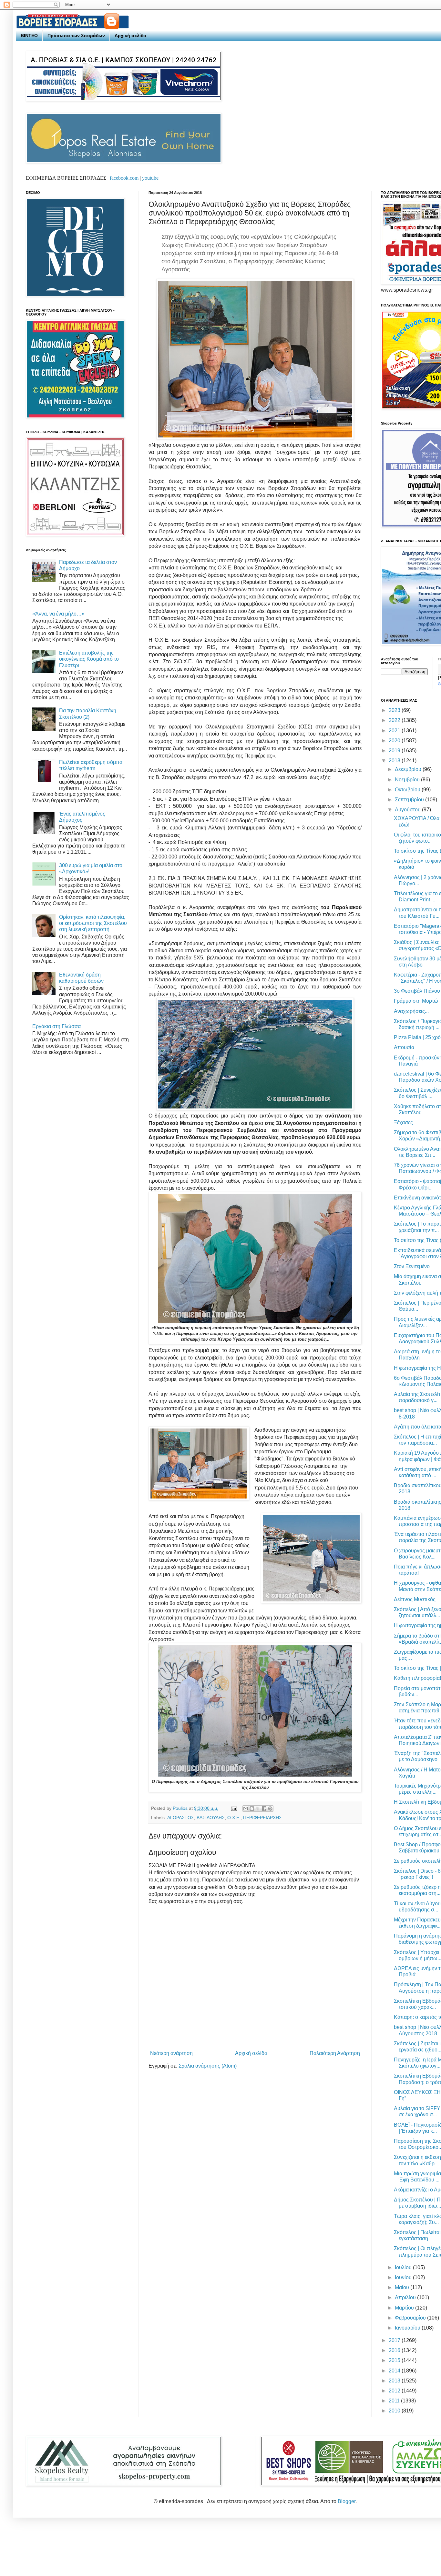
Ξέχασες (403, 1123)
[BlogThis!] (252, 1809)
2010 (395, 2411)
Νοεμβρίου (408, 780)
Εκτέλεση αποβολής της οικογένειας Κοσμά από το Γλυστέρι (89, 659)
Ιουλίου (404, 2267)
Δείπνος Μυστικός (415, 1599)
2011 (395, 2401)
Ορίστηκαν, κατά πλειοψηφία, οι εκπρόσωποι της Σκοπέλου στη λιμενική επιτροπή (93, 923)
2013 (395, 2381)
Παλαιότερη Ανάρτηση (335, 2053)
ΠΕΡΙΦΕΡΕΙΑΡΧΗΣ (262, 1818)
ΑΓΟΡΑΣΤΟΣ (181, 1818)
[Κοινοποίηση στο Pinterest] (270, 1809)
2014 (395, 2371)
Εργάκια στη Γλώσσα (56, 1026)
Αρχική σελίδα (130, 35)
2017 (395, 2340)
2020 (395, 741)
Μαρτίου (405, 2308)
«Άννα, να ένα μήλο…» (58, 614)
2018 (395, 761)
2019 (395, 751)
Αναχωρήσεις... (411, 1011)
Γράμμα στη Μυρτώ (416, 1001)
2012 (395, 2391)
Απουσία (404, 1047)
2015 (395, 2360)
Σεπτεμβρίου (410, 800)
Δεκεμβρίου (409, 769)
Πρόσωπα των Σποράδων (76, 35)
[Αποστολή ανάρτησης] (234, 1808)
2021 (395, 731)
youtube (150, 178)
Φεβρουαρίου (411, 2318)
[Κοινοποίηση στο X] (258, 1809)
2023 (395, 710)
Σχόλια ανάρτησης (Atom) (208, 2066)
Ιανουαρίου (408, 2328)
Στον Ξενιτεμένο (412, 1266)
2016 (395, 2350)
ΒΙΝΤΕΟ (29, 35)
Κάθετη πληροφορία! (417, 1678)
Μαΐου (403, 2287)
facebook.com (124, 178)
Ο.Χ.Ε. (234, 1818)
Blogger (347, 2501)
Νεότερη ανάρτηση (171, 2053)
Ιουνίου (404, 2277)
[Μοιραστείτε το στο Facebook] (264, 1809)
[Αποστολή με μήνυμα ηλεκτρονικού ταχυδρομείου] (246, 1809)
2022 (395, 720)
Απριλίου (406, 2297)
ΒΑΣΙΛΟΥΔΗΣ (211, 1818)
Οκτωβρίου (408, 790)
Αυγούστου (408, 810)
